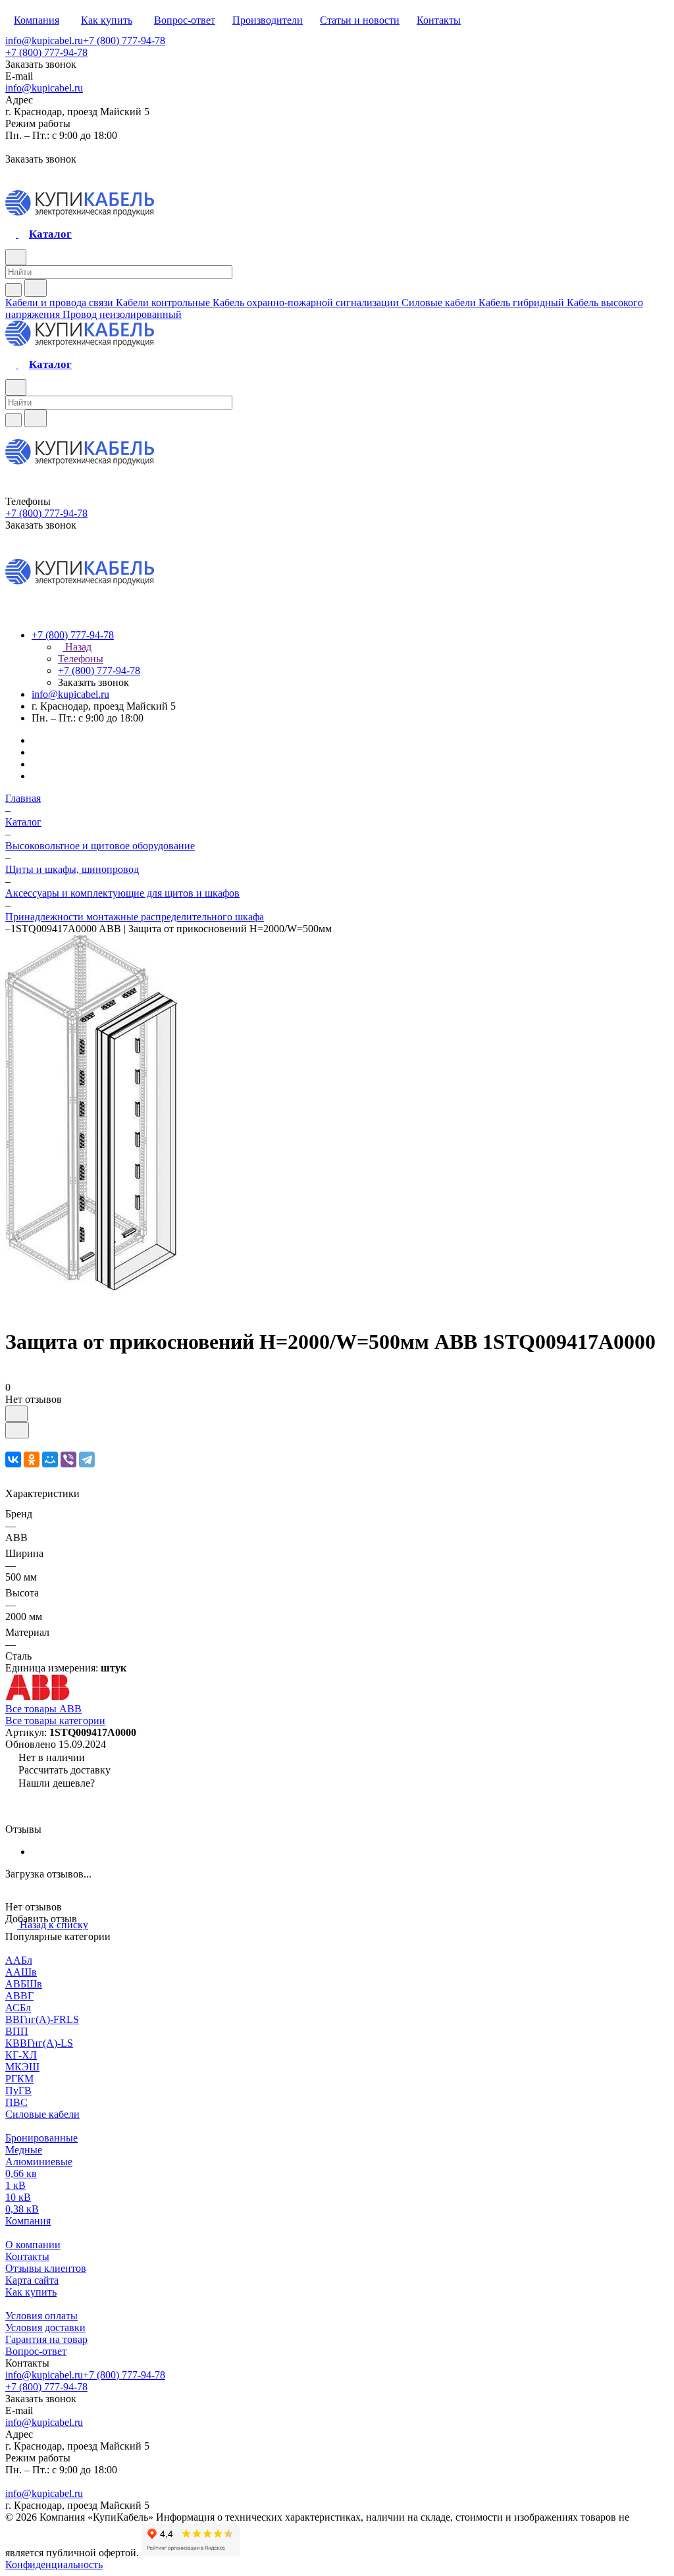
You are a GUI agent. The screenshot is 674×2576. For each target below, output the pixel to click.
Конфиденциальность (54, 2564)
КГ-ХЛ (21, 2055)
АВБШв (24, 1984)
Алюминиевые (39, 2162)
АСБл (18, 2008)
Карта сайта (32, 2280)
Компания (28, 2221)
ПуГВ (18, 2090)
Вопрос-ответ (36, 2351)
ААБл (19, 1960)
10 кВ (18, 2197)
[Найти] (36, 288)
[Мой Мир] (50, 1459)
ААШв (21, 1972)
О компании (33, 2245)
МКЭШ (22, 2067)
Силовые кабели (42, 2114)
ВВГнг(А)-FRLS (42, 2019)
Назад (77, 647)
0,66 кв (21, 2173)
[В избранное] (16, 1414)
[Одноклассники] (32, 1459)
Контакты (27, 2256)
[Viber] (68, 1459)
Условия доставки (45, 2327)
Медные (24, 2150)
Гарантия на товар (46, 2339)
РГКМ (19, 2079)
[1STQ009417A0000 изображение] (91, 1287)
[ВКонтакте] (13, 1459)
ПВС (16, 2102)
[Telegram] (87, 1459)
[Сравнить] (17, 1430)
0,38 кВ (22, 2209)
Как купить (31, 2292)
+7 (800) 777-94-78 (124, 40)
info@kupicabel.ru (44, 40)
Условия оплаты (41, 2316)
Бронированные (41, 2138)
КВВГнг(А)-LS (39, 2043)
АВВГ (19, 1996)
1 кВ (15, 2185)
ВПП (17, 2031)
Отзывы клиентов (46, 2268)
